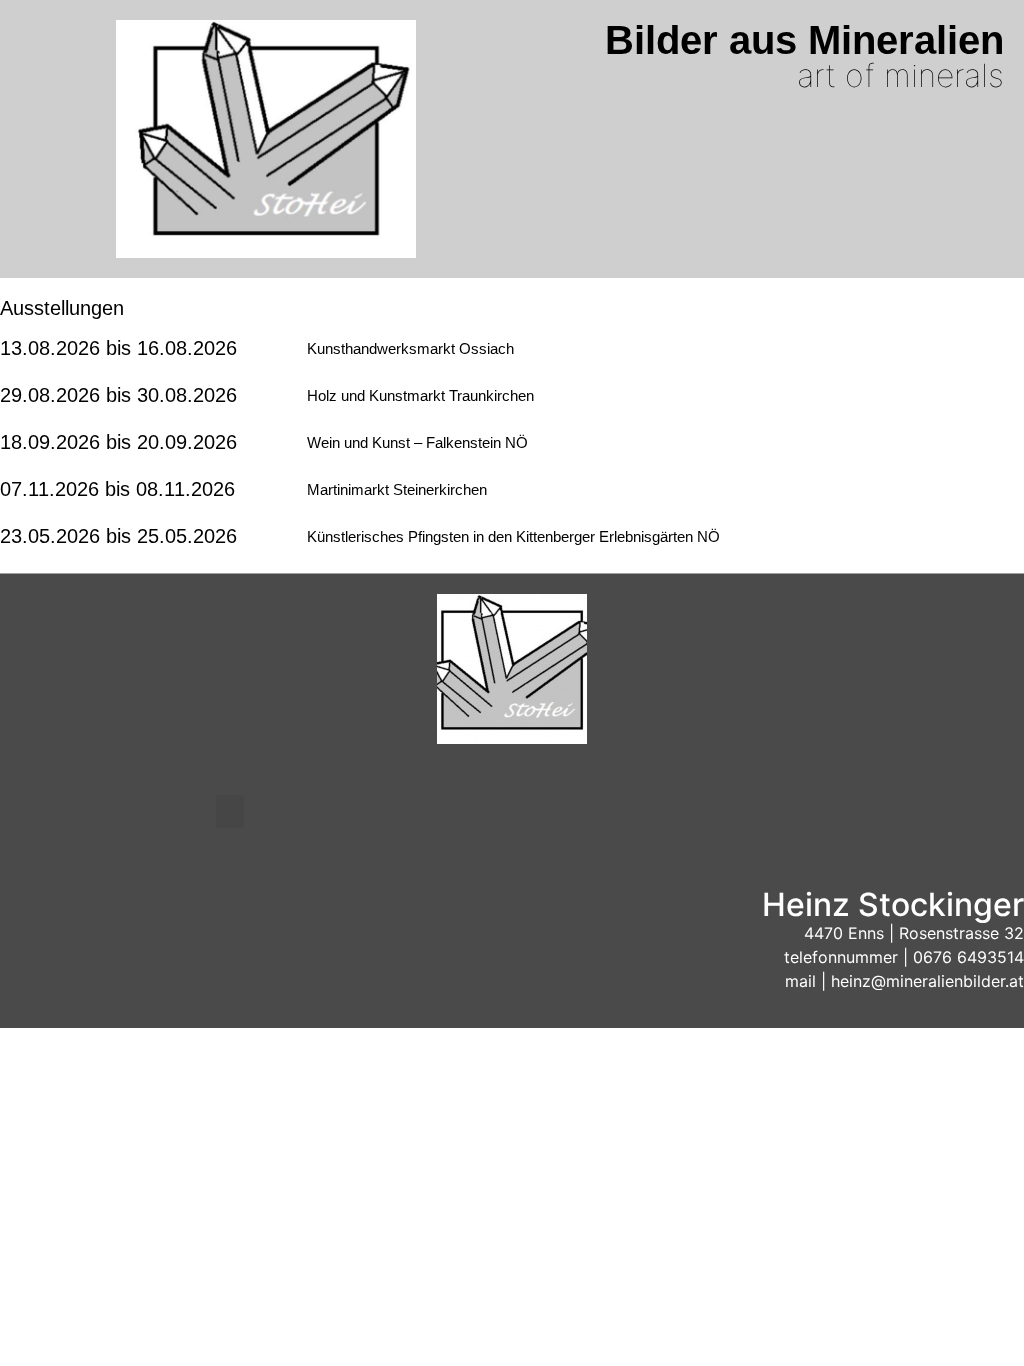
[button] (230, 811)
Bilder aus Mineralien (804, 40)
